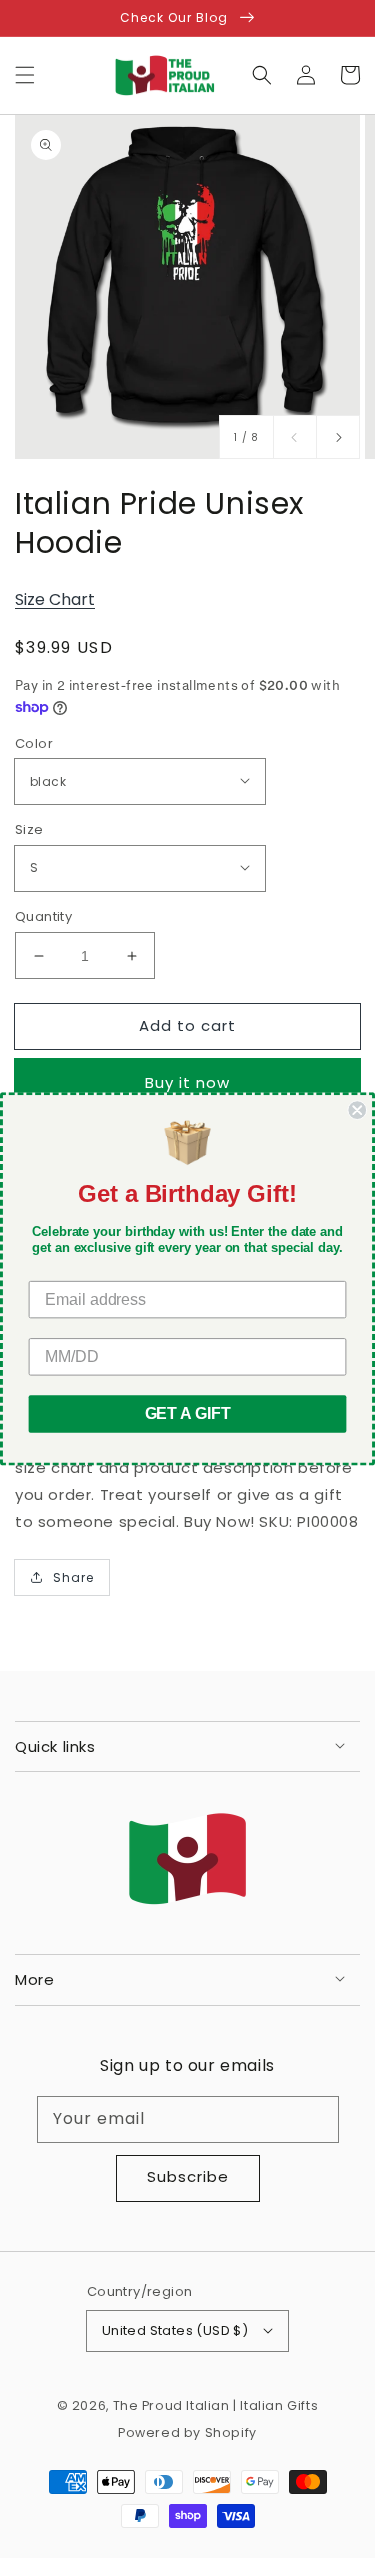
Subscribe (188, 2176)
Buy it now (187, 1082)
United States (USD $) (175, 2330)
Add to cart (187, 1025)
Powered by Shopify (187, 2432)
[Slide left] (295, 437)
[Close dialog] (357, 1110)
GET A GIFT (188, 1413)
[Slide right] (338, 437)
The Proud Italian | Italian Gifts (216, 2405)
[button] (25, 75)
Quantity (43, 916)
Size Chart (55, 599)
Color (34, 743)
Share (73, 1577)
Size (29, 829)
